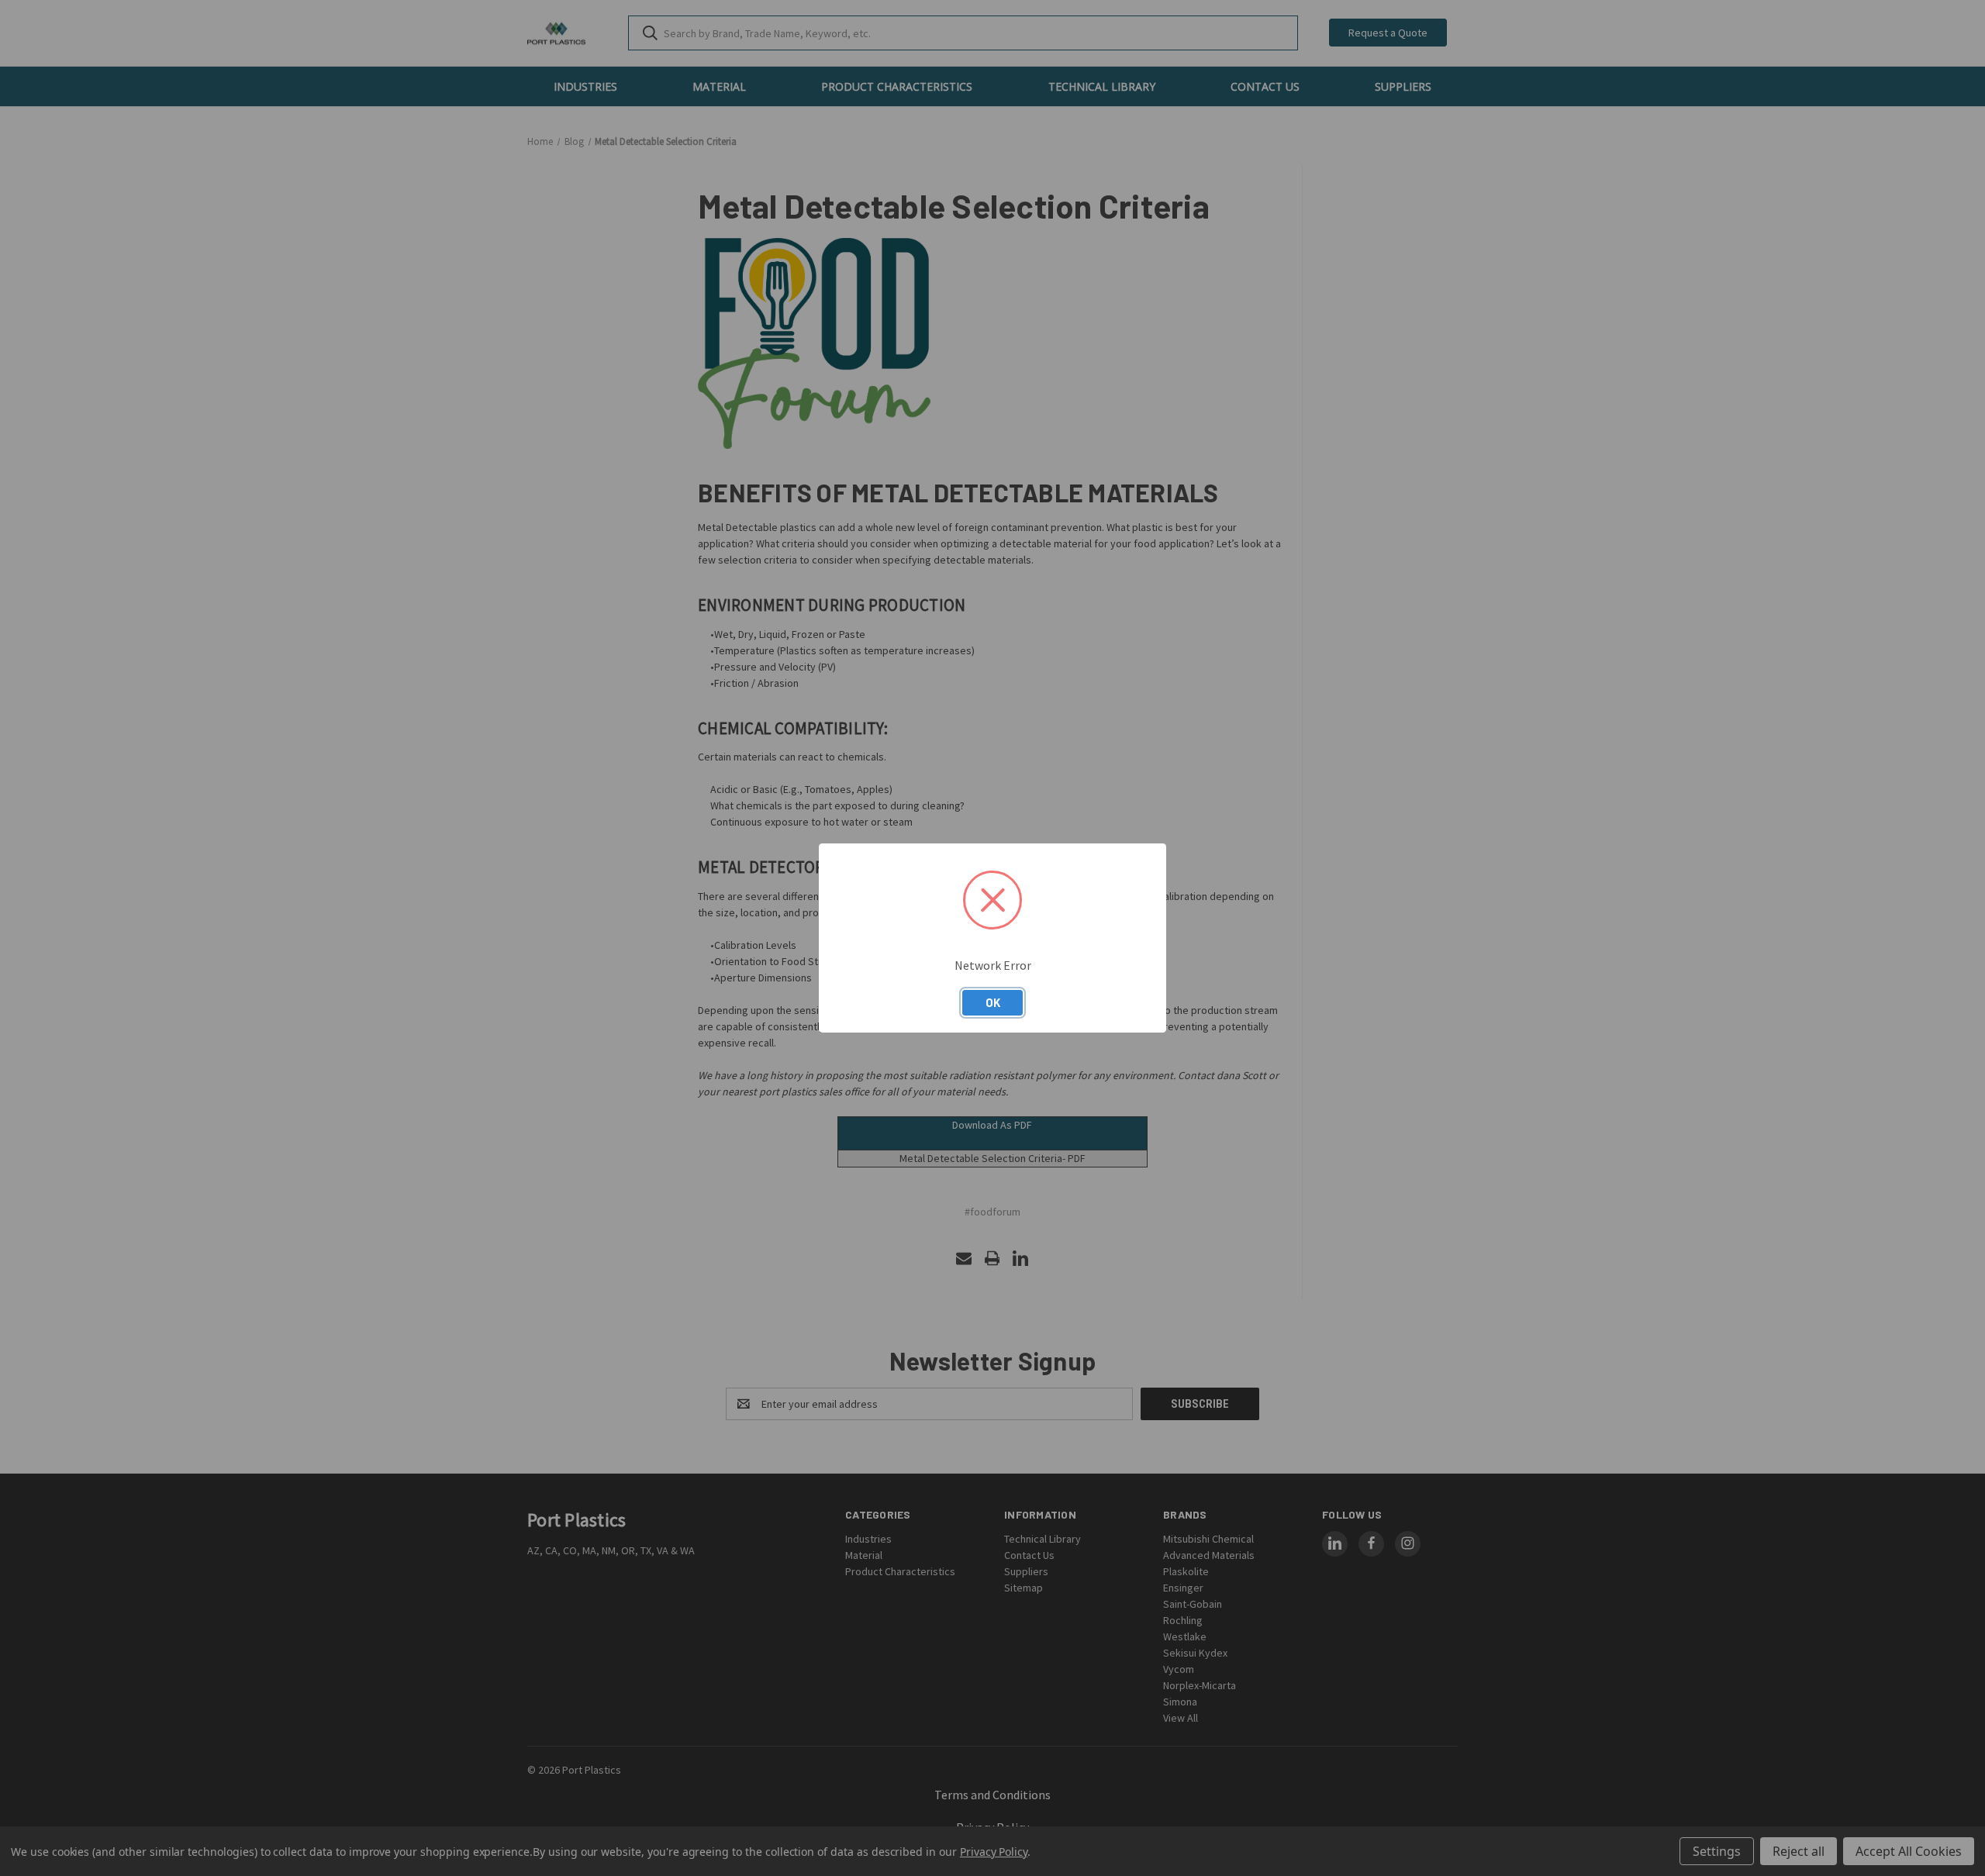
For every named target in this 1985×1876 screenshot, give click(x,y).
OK (993, 1002)
